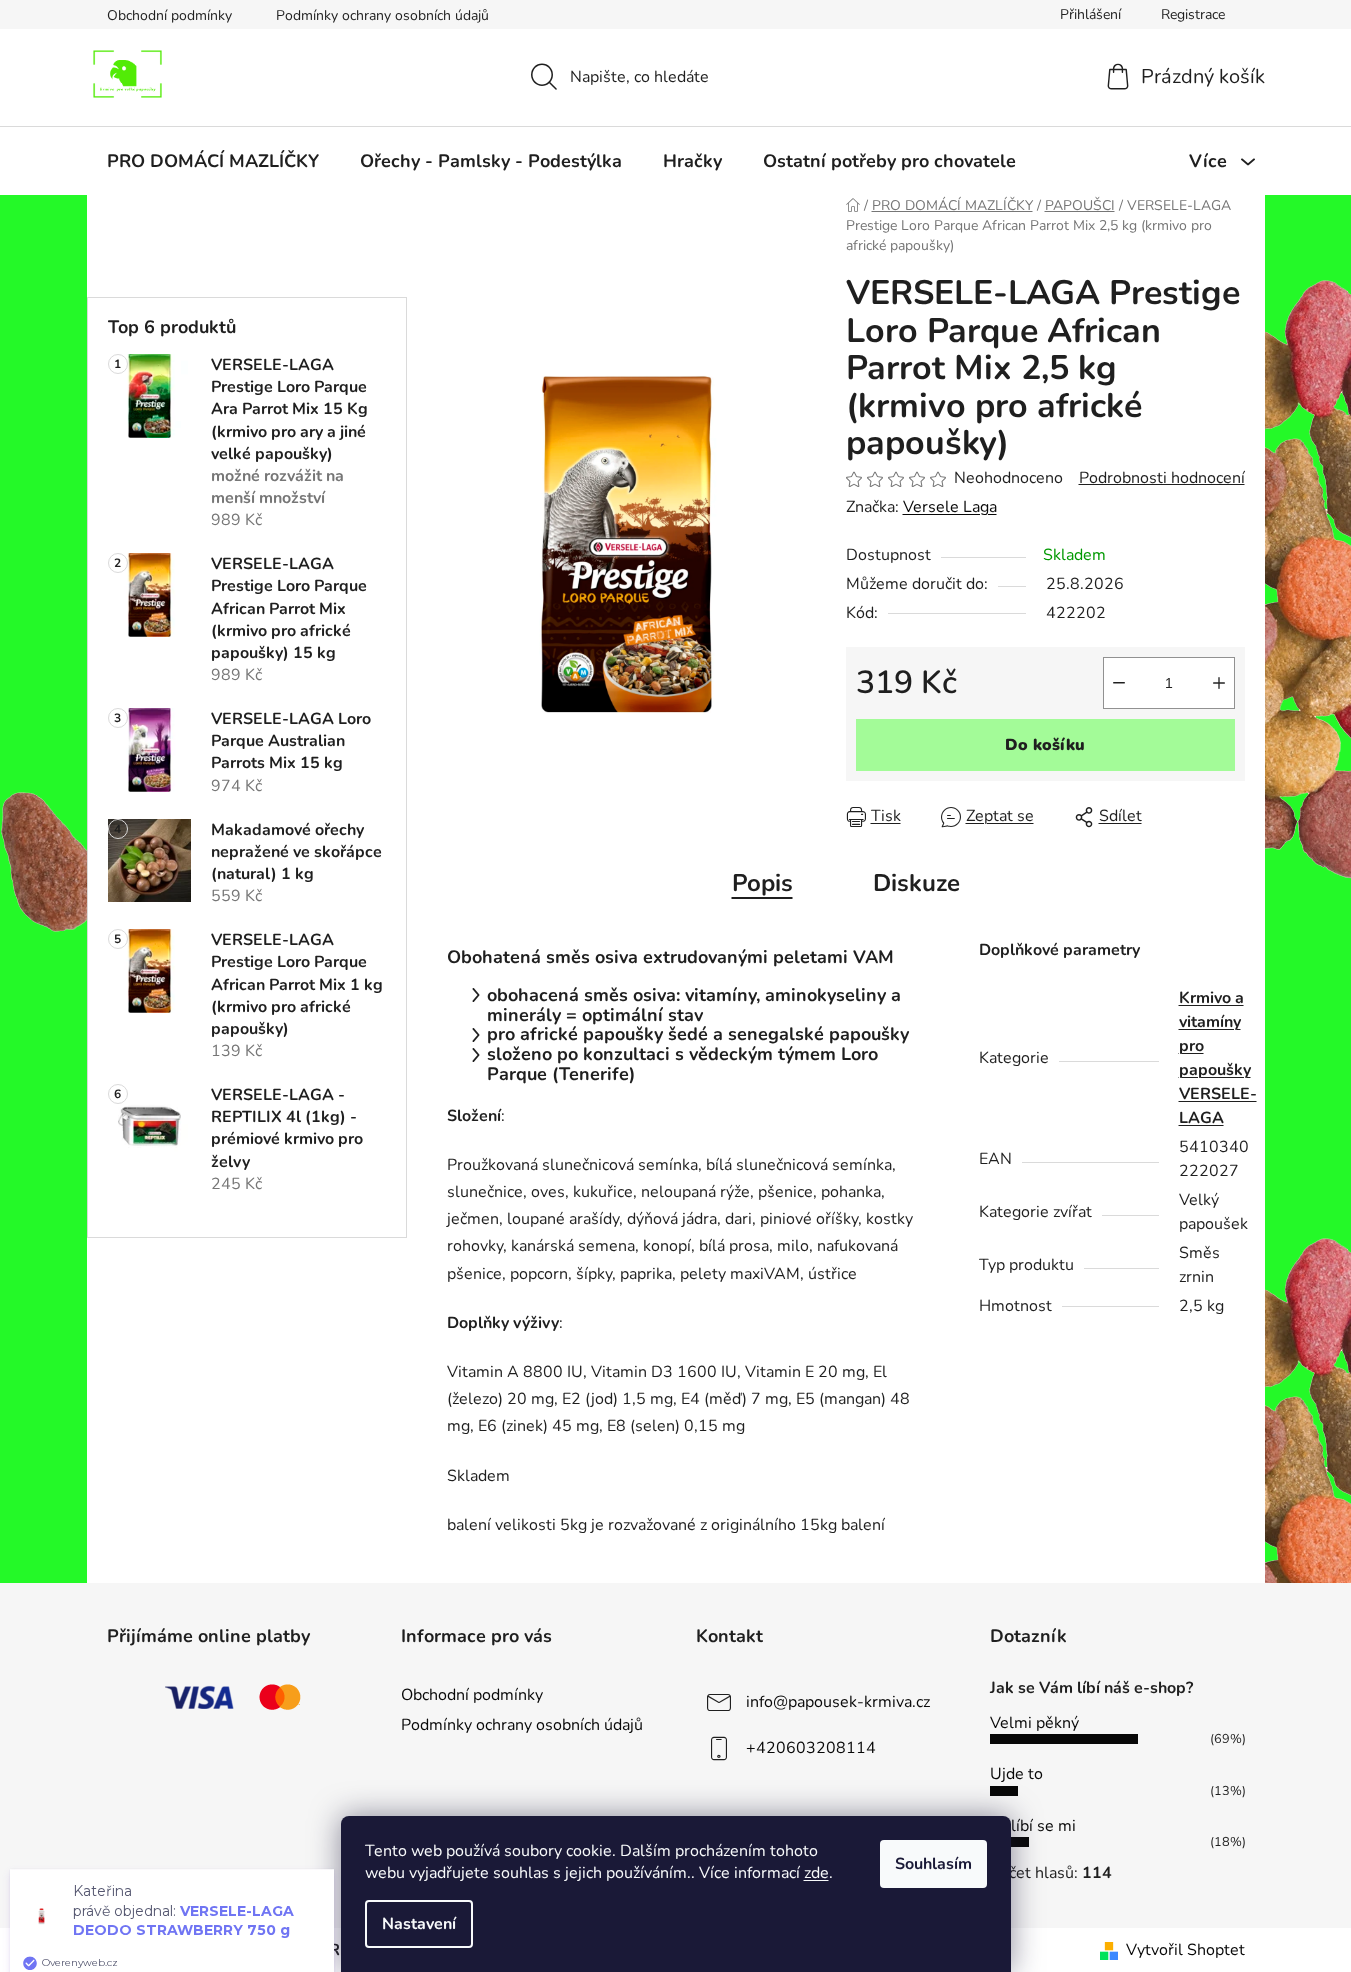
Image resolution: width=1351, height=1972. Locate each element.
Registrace (1193, 14)
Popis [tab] (762, 883)
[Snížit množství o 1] (1119, 683)
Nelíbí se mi (1033, 1826)
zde (816, 1873)
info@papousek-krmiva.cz (838, 1702)
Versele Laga (950, 507)
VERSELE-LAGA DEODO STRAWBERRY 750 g (183, 1899)
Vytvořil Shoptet (1185, 1950)
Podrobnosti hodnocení (1162, 478)
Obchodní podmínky (169, 15)
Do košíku (1045, 745)
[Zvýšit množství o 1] (1219, 683)
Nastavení (419, 1924)
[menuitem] (213, 161)
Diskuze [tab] (916, 883)
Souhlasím (933, 1864)
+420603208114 (811, 1748)
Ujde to (1016, 1774)
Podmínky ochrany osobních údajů (382, 15)
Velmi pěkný (1034, 1723)
